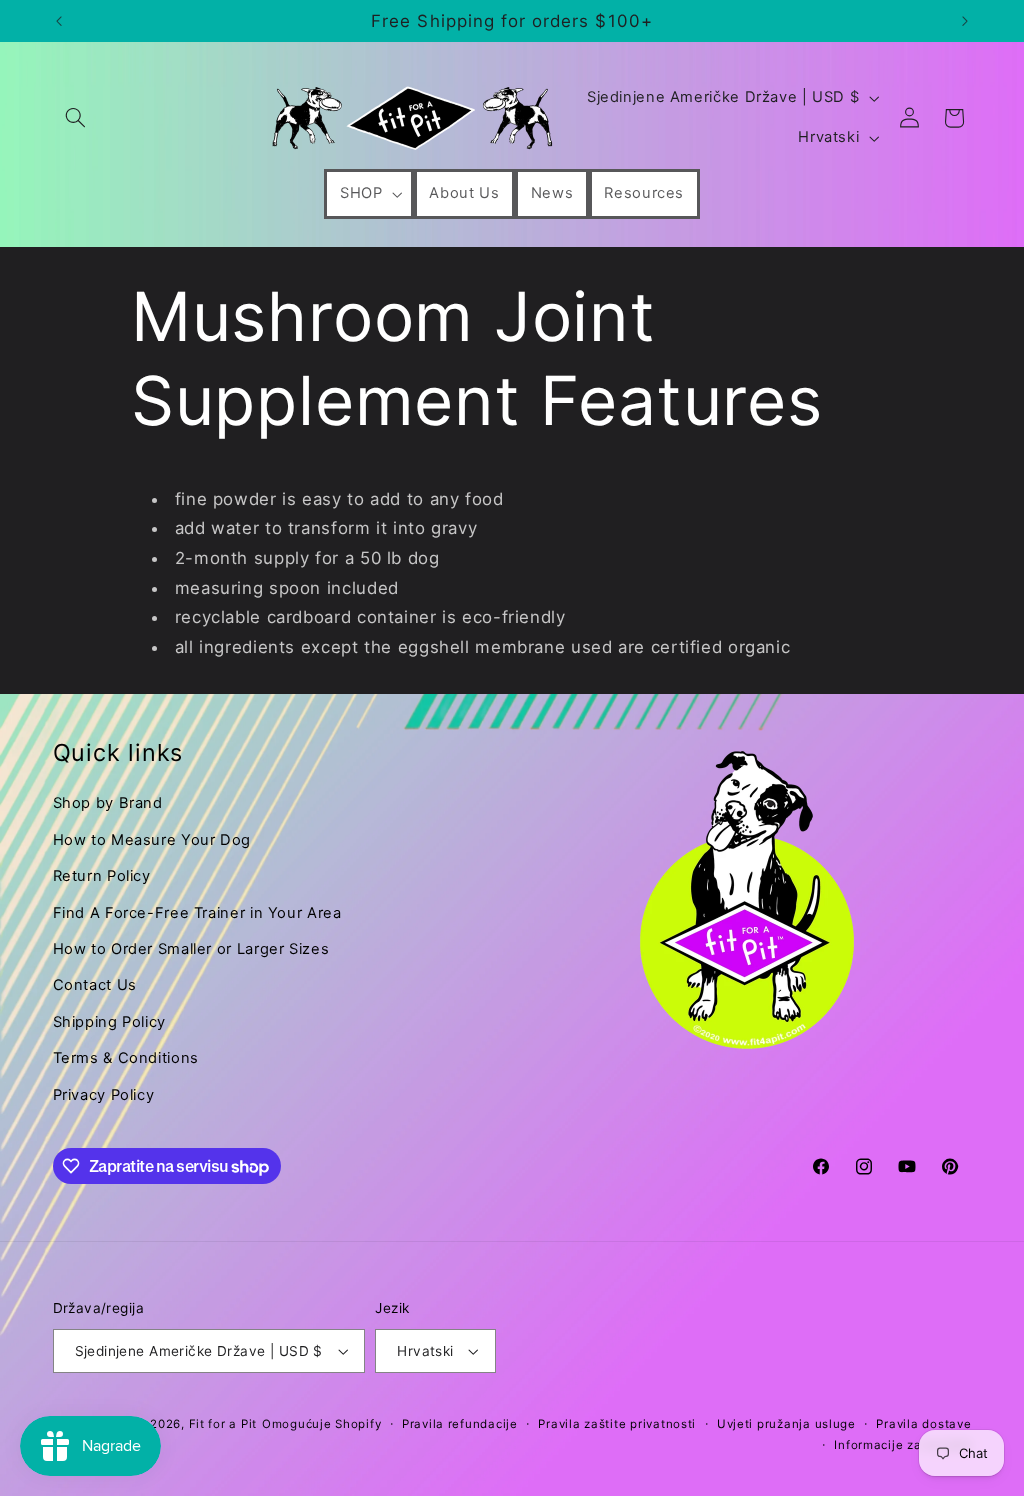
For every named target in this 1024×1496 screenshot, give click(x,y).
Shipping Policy (109, 1022)
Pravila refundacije (460, 1424)
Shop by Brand (108, 803)
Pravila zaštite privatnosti (617, 1424)
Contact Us (95, 985)
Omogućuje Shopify (322, 1424)
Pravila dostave (923, 1424)
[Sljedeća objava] (965, 21)
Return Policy (102, 876)
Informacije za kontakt (902, 1445)
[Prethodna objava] (59, 21)
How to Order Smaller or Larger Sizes (191, 949)
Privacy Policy (104, 1095)
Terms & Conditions (126, 1058)
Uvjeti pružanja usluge (786, 1424)
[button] (76, 118)
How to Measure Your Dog (152, 840)
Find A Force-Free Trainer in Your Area (197, 913)
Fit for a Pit (223, 1424)
